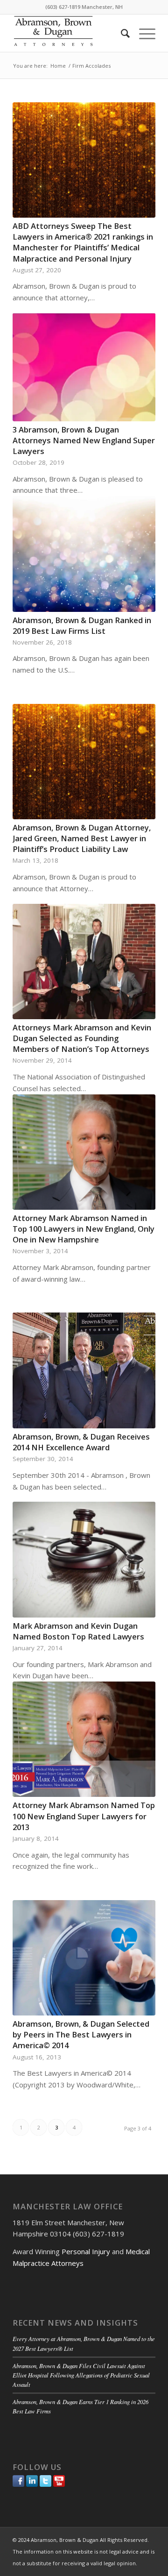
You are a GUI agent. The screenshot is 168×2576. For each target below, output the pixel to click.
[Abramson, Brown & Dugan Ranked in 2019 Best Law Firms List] (84, 554)
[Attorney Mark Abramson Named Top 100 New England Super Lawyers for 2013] (84, 1739)
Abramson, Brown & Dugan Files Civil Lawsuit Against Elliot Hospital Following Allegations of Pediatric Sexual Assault (81, 2375)
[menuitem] (121, 33)
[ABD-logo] (70, 33)
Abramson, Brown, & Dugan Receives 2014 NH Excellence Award (81, 1442)
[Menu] (143, 33)
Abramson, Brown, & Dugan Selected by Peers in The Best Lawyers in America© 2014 (81, 2034)
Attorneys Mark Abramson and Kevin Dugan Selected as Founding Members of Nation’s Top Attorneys (82, 1038)
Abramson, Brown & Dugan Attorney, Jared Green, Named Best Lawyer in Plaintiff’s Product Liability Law (82, 838)
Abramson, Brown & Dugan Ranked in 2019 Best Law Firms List (82, 625)
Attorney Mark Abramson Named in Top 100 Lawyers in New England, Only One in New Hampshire (84, 1229)
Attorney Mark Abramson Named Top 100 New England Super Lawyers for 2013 (84, 1816)
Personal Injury (86, 2251)
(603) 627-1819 (63, 7)
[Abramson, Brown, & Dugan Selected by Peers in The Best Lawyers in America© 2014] (84, 1958)
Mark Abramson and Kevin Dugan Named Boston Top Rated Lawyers (78, 1631)
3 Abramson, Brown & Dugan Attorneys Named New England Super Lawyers (84, 440)
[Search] (121, 33)
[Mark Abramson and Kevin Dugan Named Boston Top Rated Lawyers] (84, 1559)
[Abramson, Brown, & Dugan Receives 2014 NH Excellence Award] (84, 1370)
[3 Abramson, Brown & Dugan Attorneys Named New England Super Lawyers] (84, 367)
